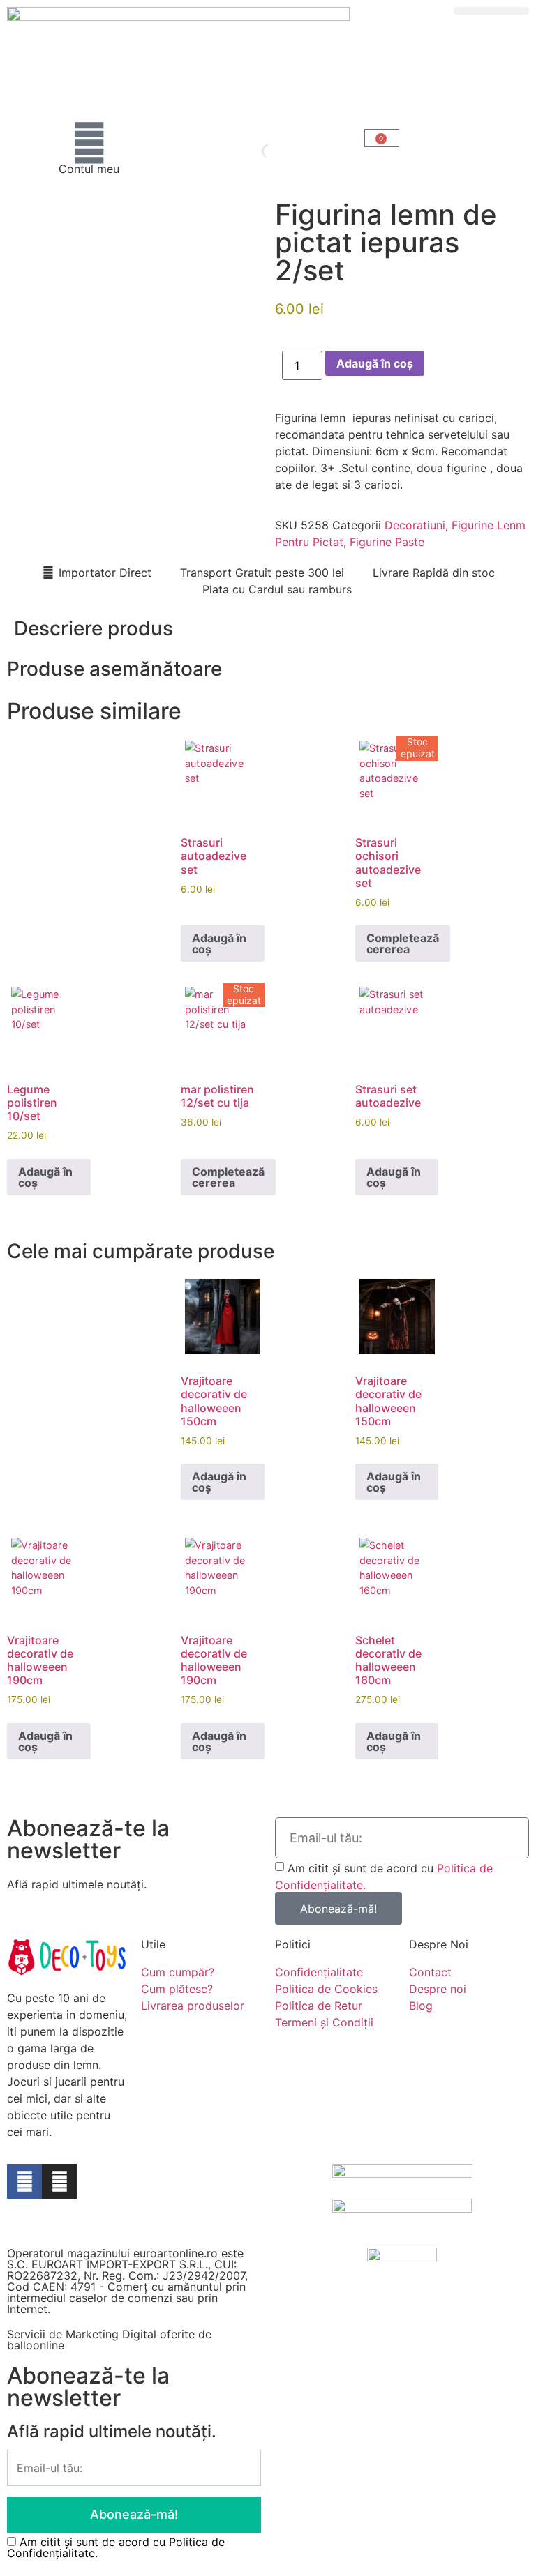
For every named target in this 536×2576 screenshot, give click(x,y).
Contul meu (89, 169)
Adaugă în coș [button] (219, 944)
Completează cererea (403, 944)
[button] (491, 11)
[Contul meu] (89, 143)
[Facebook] (24, 2181)
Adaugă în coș (375, 363)
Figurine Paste (387, 542)
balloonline (36, 2345)
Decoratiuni (415, 525)
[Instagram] (59, 2181)
